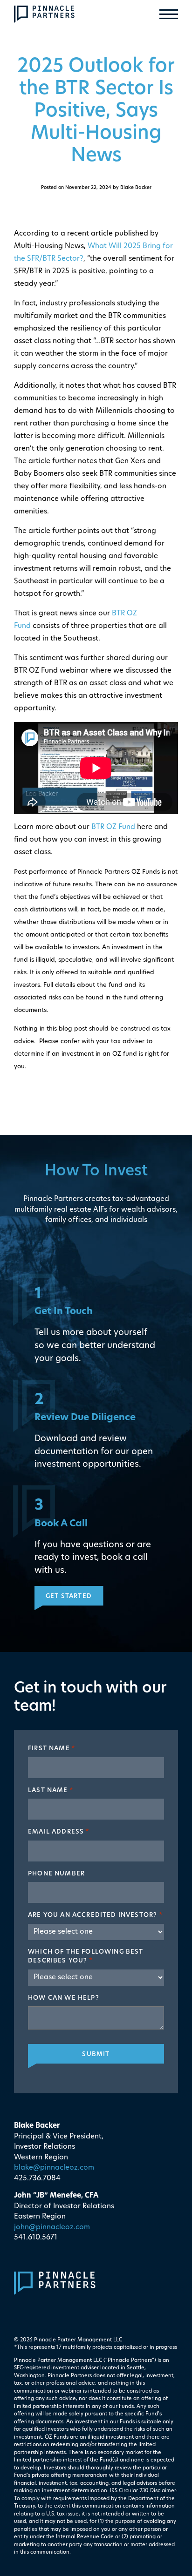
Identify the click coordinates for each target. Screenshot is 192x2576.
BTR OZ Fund (113, 827)
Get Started (69, 1596)
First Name (52, 1749)
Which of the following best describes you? (86, 1957)
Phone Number (56, 1874)
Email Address (59, 1832)
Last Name (51, 1790)
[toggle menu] (169, 14)
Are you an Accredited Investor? (96, 1915)
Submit (96, 2054)
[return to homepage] (44, 14)
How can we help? (64, 1998)
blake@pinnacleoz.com (54, 2168)
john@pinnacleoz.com (52, 2228)
